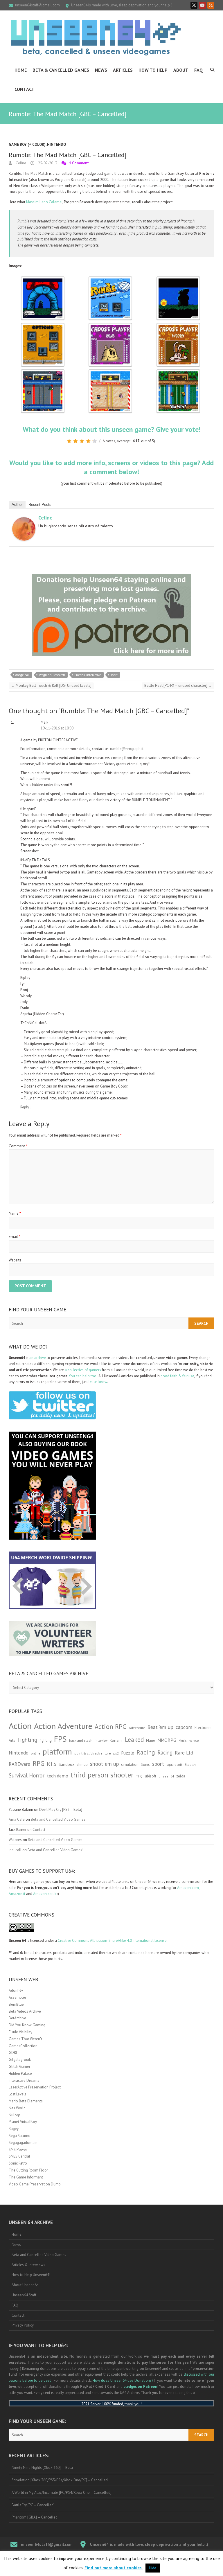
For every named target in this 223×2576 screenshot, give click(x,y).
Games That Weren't (25, 2039)
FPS (60, 1739)
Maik (44, 722)
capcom (184, 1727)
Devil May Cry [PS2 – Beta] (61, 1810)
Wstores (15, 1840)
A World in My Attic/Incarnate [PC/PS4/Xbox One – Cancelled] (62, 2493)
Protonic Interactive (88, 675)
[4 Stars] (88, 441)
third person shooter (102, 1775)
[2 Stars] (75, 441)
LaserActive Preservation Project (35, 2087)
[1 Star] (69, 441)
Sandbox (66, 1764)
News (101, 70)
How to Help (153, 70)
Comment (18, 1146)
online (36, 1753)
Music (182, 1741)
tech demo (57, 1776)
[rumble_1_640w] (43, 279)
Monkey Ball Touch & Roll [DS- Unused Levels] (51, 685)
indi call (15, 1850)
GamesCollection (23, 2046)
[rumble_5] (110, 326)
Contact (25, 89)
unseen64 (166, 1776)
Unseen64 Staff (24, 2295)
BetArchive (17, 2018)
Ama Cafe (17, 1819)
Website (15, 1260)
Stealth (190, 1764)
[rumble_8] (110, 372)
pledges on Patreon (140, 2387)
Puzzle (128, 1753)
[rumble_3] (178, 279)
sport (114, 675)
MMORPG (167, 1740)
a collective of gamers (83, 1370)
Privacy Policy (23, 2325)
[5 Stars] (95, 441)
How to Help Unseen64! (31, 2275)
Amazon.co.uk (45, 1894)
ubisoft (151, 1776)
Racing (146, 1752)
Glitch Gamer (19, 2067)
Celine (20, 163)
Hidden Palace (20, 2073)
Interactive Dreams (24, 2080)
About (181, 70)
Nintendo (56, 144)
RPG (38, 1763)
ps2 (116, 1753)
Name (15, 1213)
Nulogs (15, 2115)
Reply (26, 1107)
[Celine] (24, 520)
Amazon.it (17, 1894)
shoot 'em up (104, 1764)
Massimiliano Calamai (44, 202)
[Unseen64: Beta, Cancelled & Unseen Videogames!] (96, 38)
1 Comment (79, 163)
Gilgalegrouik (20, 2060)
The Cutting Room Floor (28, 2170)
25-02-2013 (47, 163)
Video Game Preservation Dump (35, 2184)
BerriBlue (16, 2004)
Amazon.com (188, 1888)
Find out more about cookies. (114, 2568)
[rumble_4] (43, 326)
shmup (82, 1765)
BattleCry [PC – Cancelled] (33, 2505)
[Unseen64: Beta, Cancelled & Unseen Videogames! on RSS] (211, 5)
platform (57, 1752)
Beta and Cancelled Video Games (39, 2255)
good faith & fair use (177, 1376)
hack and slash (81, 1740)
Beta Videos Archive (25, 2011)
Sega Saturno (20, 2136)
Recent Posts (40, 505)
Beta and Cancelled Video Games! (59, 1819)
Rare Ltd (184, 1753)
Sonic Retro (18, 2163)
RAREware (19, 1764)
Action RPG (111, 1726)
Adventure (137, 1728)
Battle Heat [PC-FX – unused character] (178, 685)
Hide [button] (153, 2568)
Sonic (145, 1765)
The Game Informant (26, 2177)
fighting (46, 1740)
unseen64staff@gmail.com (37, 5)
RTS (52, 1764)
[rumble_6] (178, 326)
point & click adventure (93, 1753)
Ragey (14, 2129)
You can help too (83, 1376)
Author (17, 505)
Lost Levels (18, 2094)
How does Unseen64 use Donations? (123, 2380)
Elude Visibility (20, 2032)
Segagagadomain (23, 2143)
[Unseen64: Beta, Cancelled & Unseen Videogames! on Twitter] (194, 5)
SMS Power (18, 2150)
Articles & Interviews (28, 2265)
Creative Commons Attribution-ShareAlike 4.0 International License (112, 1940)
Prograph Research (52, 675)
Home (21, 70)
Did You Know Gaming (27, 2025)
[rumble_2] (110, 279)
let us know (98, 1382)
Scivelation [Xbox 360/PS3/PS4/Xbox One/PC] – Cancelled (60, 2480)
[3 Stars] (82, 441)
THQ (139, 1776)
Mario (151, 1740)
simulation (130, 1765)
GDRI (13, 2053)
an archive (38, 1358)
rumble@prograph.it (127, 749)
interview (101, 1741)
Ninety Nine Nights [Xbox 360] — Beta (42, 2468)
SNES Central (19, 2156)
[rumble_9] (178, 372)
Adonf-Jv (16, 1990)
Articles (123, 70)
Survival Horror (27, 1775)
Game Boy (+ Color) (27, 144)
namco (194, 1740)
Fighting (27, 1740)
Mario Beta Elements (26, 2101)
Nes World (17, 2108)
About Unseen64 (25, 2285)
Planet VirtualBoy (23, 2122)
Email (15, 1237)
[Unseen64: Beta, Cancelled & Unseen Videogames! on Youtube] (202, 5)
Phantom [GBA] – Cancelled (35, 2517)
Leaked (134, 1739)
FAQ (199, 70)
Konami (116, 1740)
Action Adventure (63, 1726)
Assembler (17, 1997)
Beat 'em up (160, 1727)
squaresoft (174, 1765)
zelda (181, 1776)
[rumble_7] (43, 372)
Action (20, 1726)
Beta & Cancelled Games (61, 70)
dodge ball (23, 675)
